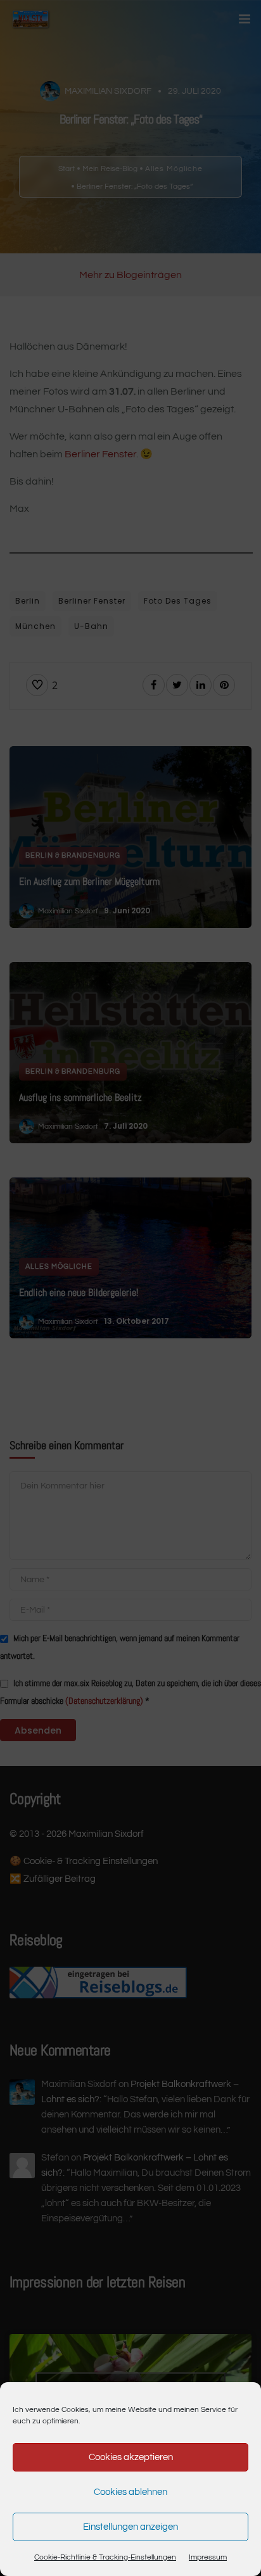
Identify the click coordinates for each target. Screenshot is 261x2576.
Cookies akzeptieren (131, 2457)
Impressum (208, 2557)
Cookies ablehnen (130, 2492)
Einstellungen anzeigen (130, 2527)
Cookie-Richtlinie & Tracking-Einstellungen (105, 2557)
